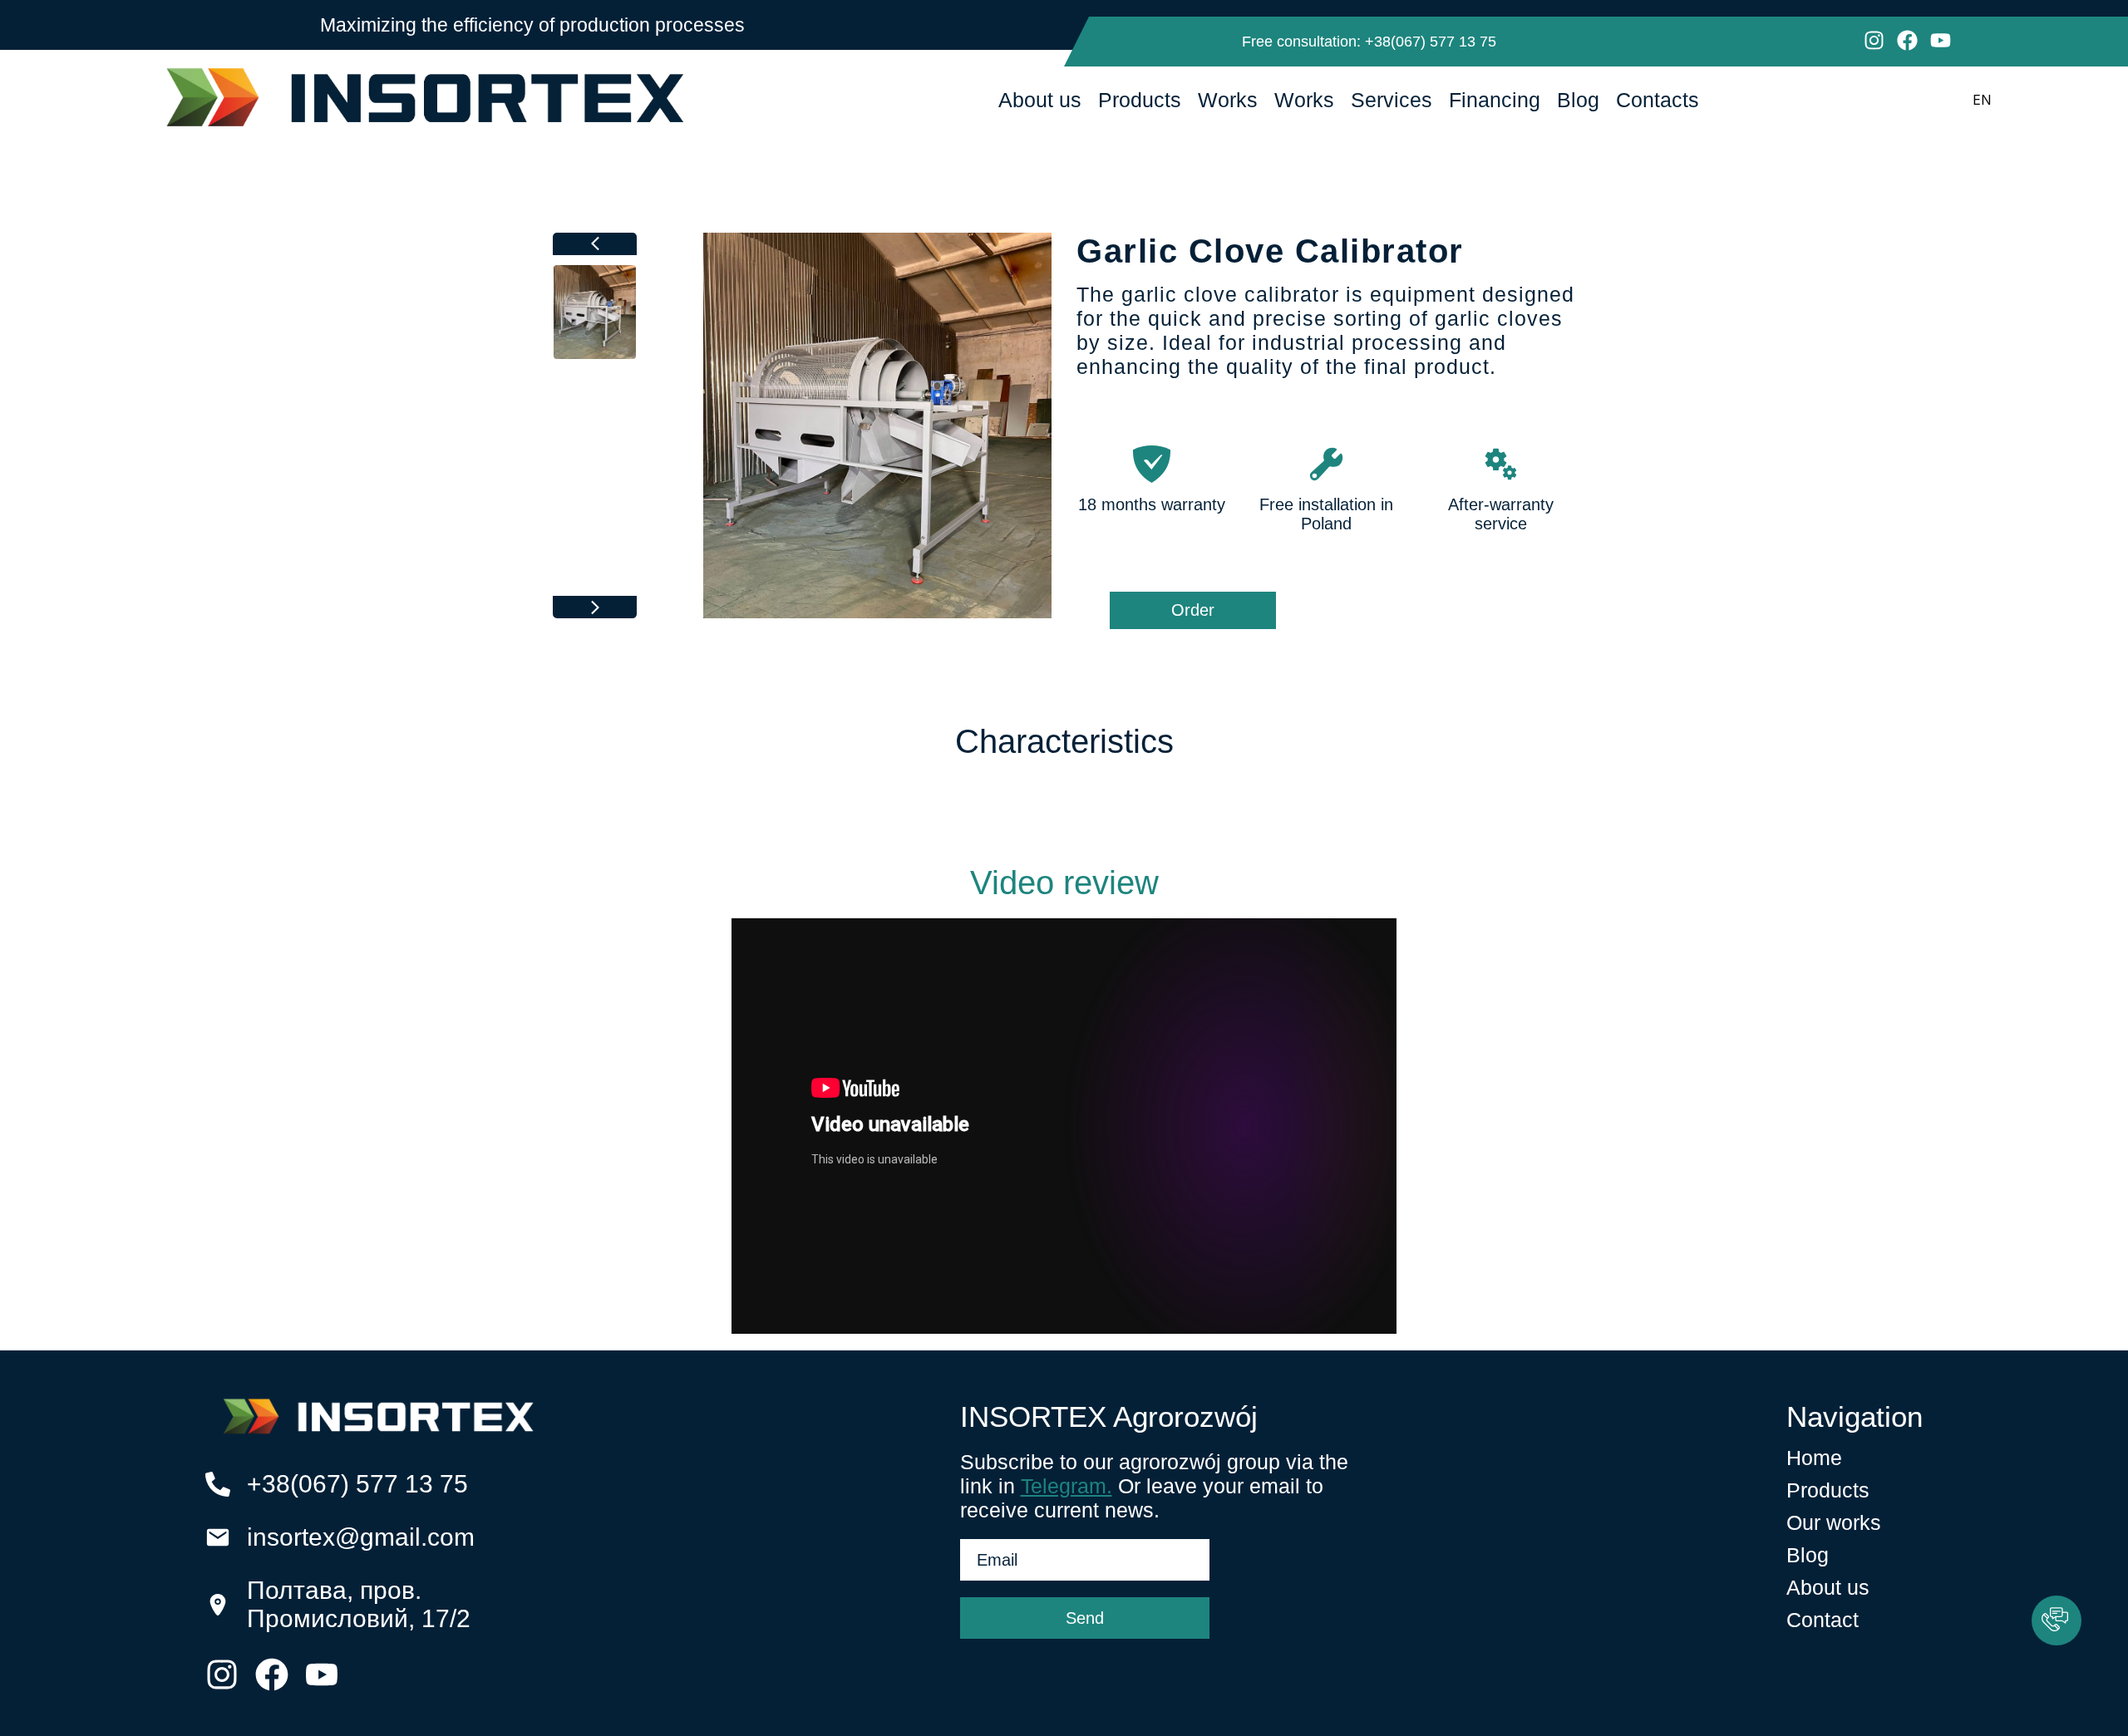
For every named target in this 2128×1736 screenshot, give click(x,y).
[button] (2057, 1620)
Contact (1823, 1620)
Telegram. (1066, 1486)
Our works (1834, 1522)
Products (1140, 100)
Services (1392, 100)
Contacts (1658, 100)
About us (1040, 100)
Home (1814, 1458)
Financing (1495, 100)
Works (1228, 100)
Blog (1578, 100)
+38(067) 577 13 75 (1431, 42)
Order (1193, 610)
